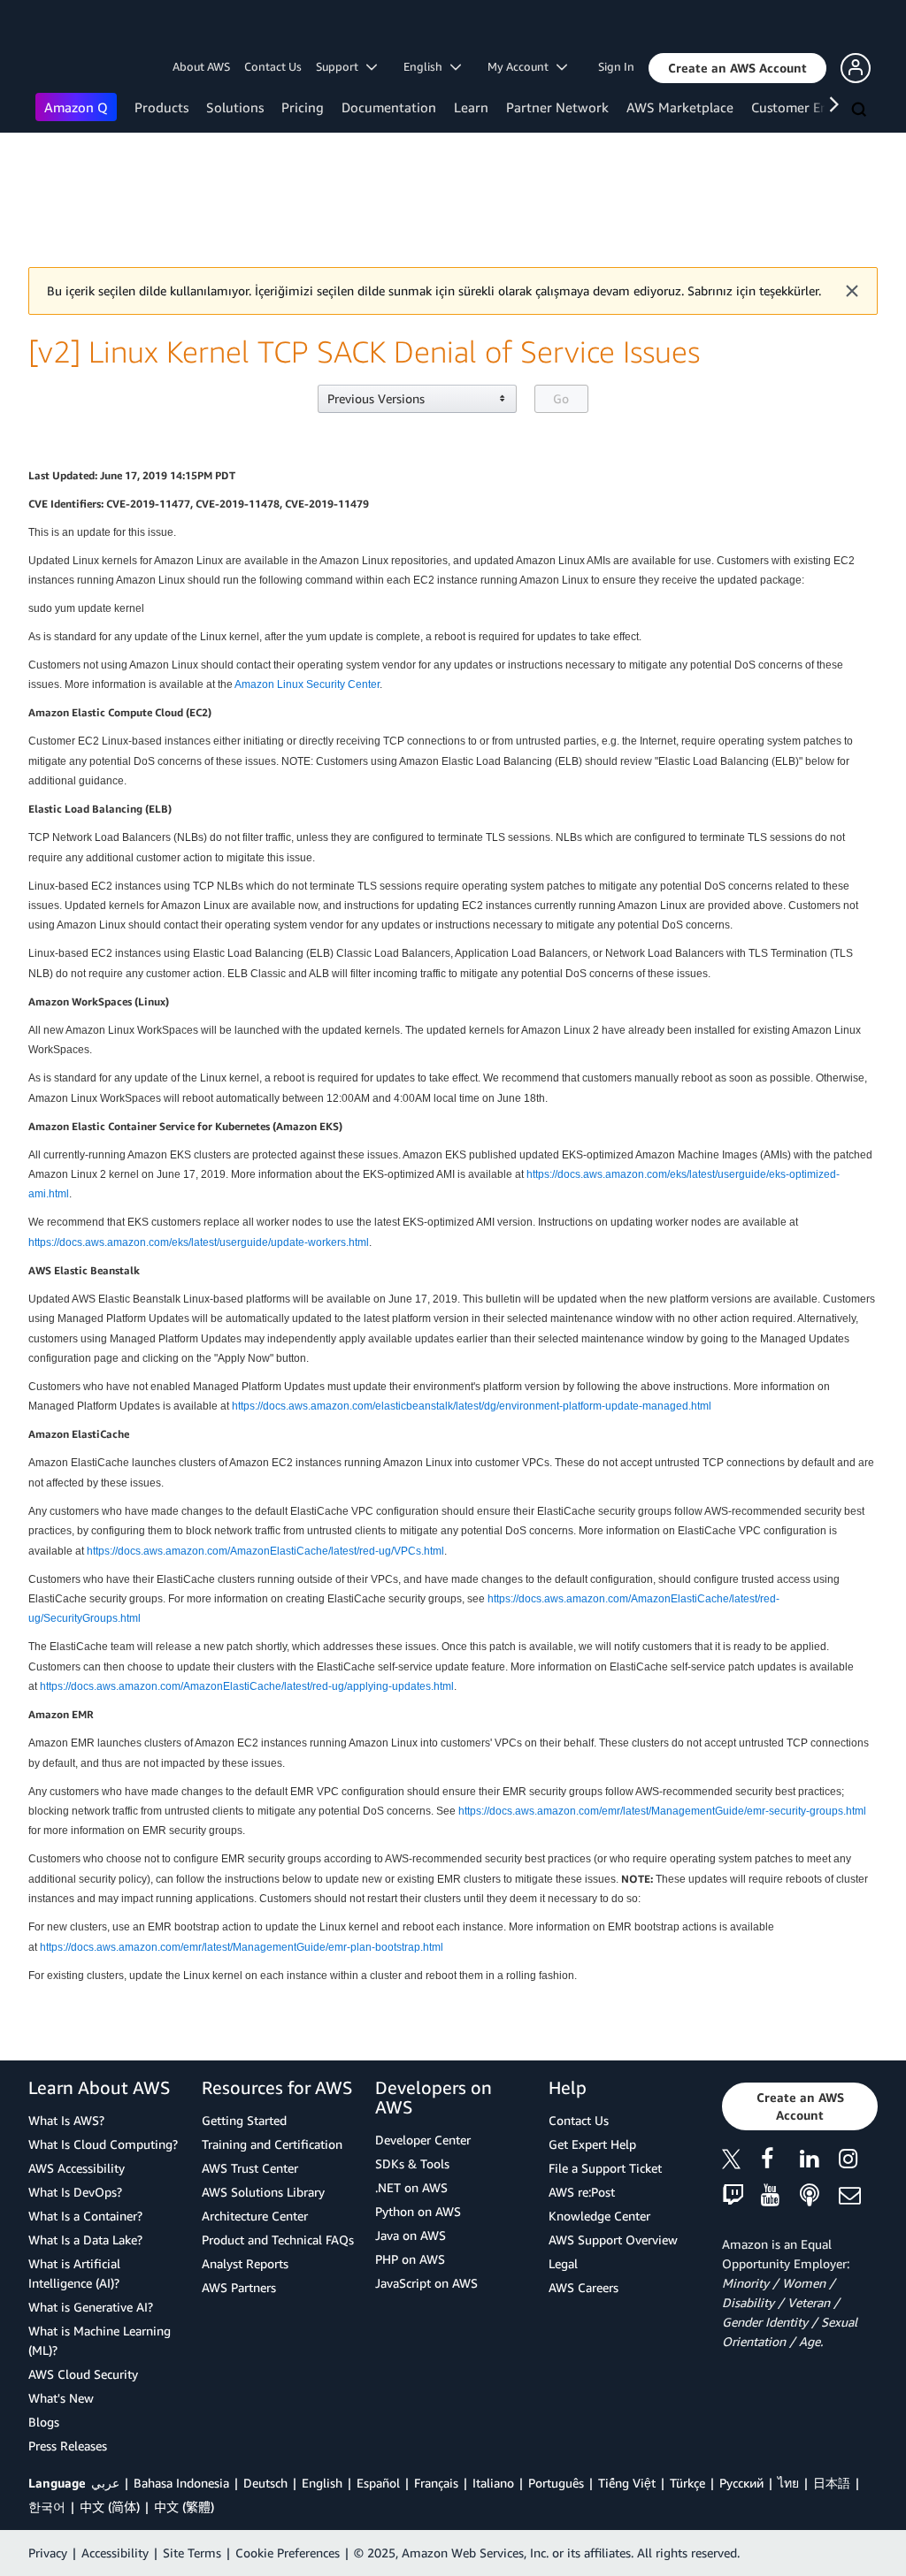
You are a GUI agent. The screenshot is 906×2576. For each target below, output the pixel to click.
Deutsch (265, 2483)
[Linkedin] (819, 2162)
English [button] (427, 66)
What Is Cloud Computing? (103, 2144)
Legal (563, 2263)
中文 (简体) (110, 2507)
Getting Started (244, 2120)
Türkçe (687, 2483)
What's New (61, 2398)
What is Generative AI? (91, 2307)
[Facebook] (780, 2162)
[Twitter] (741, 2162)
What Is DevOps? (75, 2192)
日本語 (832, 2483)
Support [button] (341, 66)
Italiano (493, 2483)
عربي (105, 2483)
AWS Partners (239, 2287)
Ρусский (741, 2483)
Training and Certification (272, 2144)
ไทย (788, 2483)
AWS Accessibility (77, 2168)
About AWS (201, 66)
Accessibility (115, 2553)
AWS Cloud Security (83, 2374)
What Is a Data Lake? (85, 2240)
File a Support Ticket (605, 2168)
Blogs (44, 2422)
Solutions (235, 107)
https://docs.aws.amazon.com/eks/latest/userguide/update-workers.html (199, 1242)
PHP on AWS (410, 2259)
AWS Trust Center (250, 2168)
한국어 (47, 2507)
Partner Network (557, 107)
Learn (471, 107)
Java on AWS (411, 2235)
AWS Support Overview (613, 2240)
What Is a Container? (85, 2216)
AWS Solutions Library (263, 2192)
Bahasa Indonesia (181, 2483)
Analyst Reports (245, 2263)
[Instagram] (858, 2162)
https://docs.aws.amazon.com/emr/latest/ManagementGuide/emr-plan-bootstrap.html (242, 1947)
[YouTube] (780, 2196)
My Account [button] (522, 66)
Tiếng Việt (627, 2483)
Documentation (389, 107)
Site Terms (192, 2553)
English (322, 2483)
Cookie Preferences (288, 2553)
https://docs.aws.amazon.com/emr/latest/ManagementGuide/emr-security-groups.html (662, 1811)
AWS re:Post (582, 2192)
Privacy (48, 2553)
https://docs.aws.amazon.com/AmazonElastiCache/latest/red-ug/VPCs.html (265, 1551)
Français (436, 2483)
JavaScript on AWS (426, 2283)
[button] (737, 68)
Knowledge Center (599, 2216)
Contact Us (273, 66)
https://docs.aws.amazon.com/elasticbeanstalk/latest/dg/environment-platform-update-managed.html (472, 1406)
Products (161, 107)
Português (556, 2483)
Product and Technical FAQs (278, 2240)
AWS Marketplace (680, 107)
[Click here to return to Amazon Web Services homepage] (61, 31)
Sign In (616, 66)
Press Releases (68, 2446)
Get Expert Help (592, 2144)
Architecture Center (255, 2216)
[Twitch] (741, 2196)
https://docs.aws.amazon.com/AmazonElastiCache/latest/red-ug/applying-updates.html (247, 1686)
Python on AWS (418, 2211)
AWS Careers (584, 2287)
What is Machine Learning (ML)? (100, 2340)
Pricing (303, 107)
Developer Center (423, 2140)
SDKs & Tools (412, 2163)
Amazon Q (76, 107)
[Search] (861, 111)
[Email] (858, 2196)
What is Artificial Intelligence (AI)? (74, 2273)
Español (378, 2483)
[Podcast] (819, 2196)
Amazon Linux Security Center (307, 684)
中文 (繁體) (184, 2507)
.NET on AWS (411, 2187)
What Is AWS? (66, 2120)
